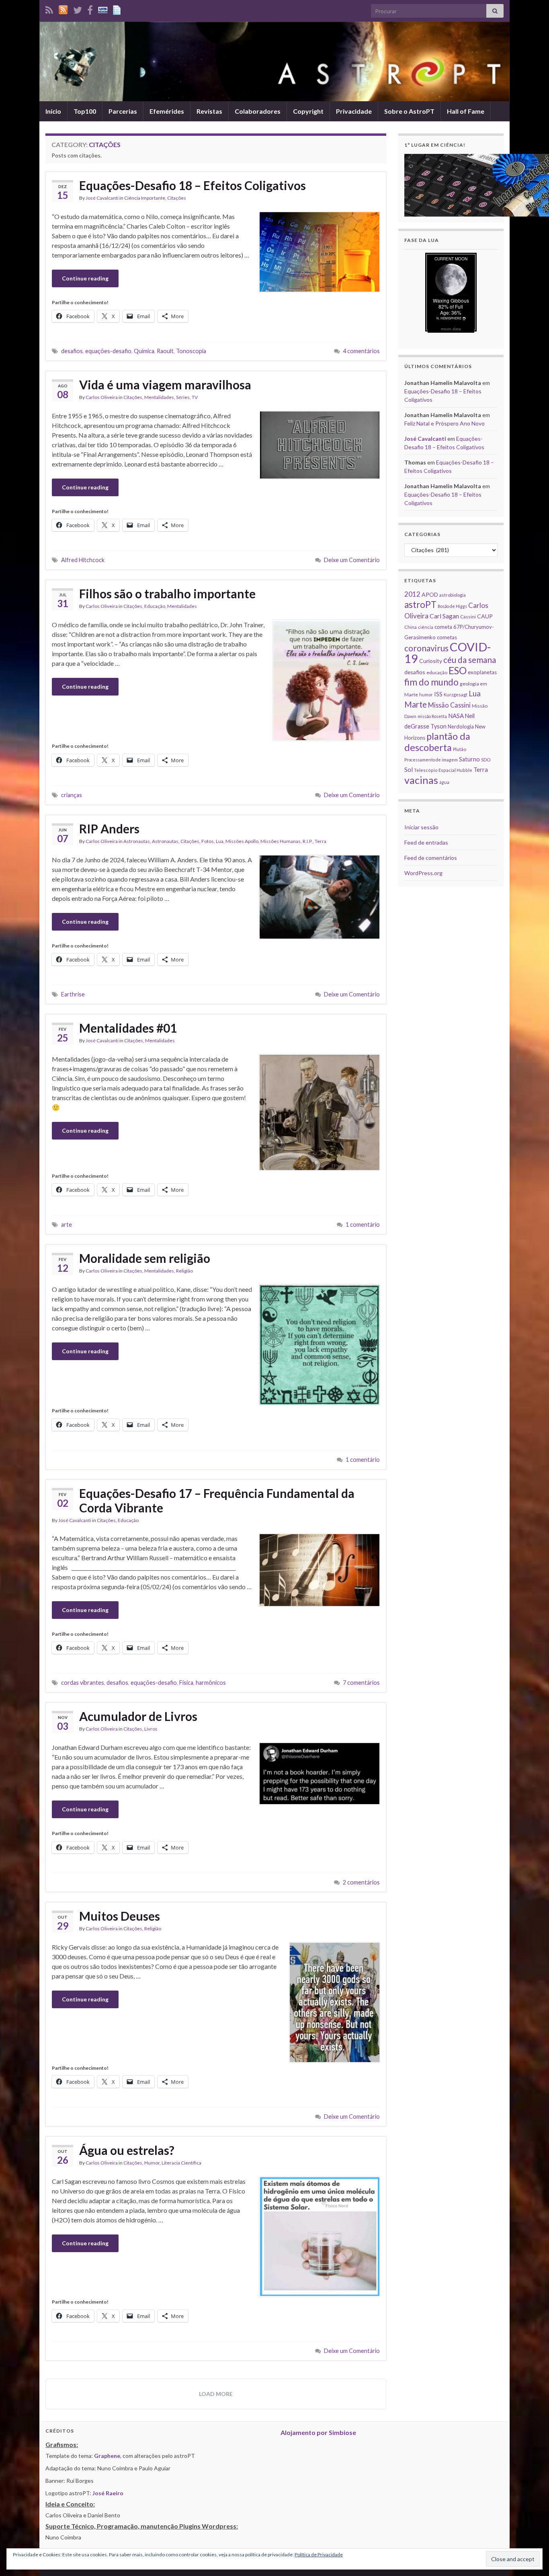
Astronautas (137, 841)
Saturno (469, 759)
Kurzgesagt (456, 695)
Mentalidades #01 (128, 1028)
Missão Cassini (449, 705)
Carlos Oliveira (102, 397)
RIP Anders (109, 829)
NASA (456, 716)
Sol (409, 769)
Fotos (208, 841)
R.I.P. (308, 841)
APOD (430, 594)
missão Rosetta (432, 716)
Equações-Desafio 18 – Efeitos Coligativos (193, 185)
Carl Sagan (444, 616)
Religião (184, 1271)
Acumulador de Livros (138, 1716)
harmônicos (211, 1683)
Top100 (85, 111)
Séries (183, 397)
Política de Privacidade (319, 2555)
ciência (426, 627)
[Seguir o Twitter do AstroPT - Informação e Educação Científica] (78, 9)
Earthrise (73, 994)
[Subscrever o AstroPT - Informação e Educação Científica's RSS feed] (49, 9)
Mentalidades (159, 397)
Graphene (107, 2456)
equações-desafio (108, 351)
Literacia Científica (181, 2163)
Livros (151, 1729)
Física (186, 1683)
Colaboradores (258, 111)
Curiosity (431, 661)
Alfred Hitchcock (83, 560)
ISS (438, 694)
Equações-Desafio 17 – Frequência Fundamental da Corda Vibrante (217, 1500)
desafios (72, 351)
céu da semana (470, 660)
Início (53, 111)
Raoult (165, 351)
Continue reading (85, 278)
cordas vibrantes (83, 1683)
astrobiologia (453, 595)
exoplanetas (482, 672)
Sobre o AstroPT (409, 111)
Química (144, 351)
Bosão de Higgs (452, 606)
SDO (486, 760)
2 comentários (361, 1882)
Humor (152, 2163)
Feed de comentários (431, 858)
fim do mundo (431, 682)
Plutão (460, 749)
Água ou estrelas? (127, 2150)
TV (195, 397)
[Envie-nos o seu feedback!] (118, 9)
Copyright (308, 111)
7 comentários (361, 1683)
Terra (321, 841)
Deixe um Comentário (352, 560)
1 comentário (363, 1225)
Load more (216, 2394)
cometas (447, 637)
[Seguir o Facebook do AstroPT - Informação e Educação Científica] (90, 9)
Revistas (209, 111)
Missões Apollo (242, 841)
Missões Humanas (281, 841)
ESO (458, 670)
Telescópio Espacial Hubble (443, 770)
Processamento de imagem (431, 760)
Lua (220, 841)
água (444, 782)
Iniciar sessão (421, 827)
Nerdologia (461, 726)
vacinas (421, 780)
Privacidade (354, 111)
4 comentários (361, 351)
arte (67, 1225)
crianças (72, 795)
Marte (416, 704)
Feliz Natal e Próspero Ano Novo (445, 423)
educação (437, 672)
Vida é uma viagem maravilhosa (165, 385)
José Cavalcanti (102, 198)
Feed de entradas (426, 842)
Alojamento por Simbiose (318, 2432)
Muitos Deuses (120, 1916)
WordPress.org (423, 873)
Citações (177, 198)
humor (426, 695)
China (411, 627)
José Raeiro (108, 2493)
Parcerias (123, 111)
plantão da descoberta (437, 742)
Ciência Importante (145, 198)
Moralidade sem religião (145, 1258)
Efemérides (167, 111)
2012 (412, 594)
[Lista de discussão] (103, 9)
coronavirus (426, 648)
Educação (155, 606)
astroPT (420, 605)
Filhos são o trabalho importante (167, 593)
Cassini (468, 617)
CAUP (485, 616)
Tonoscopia (191, 351)
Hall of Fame (466, 111)
